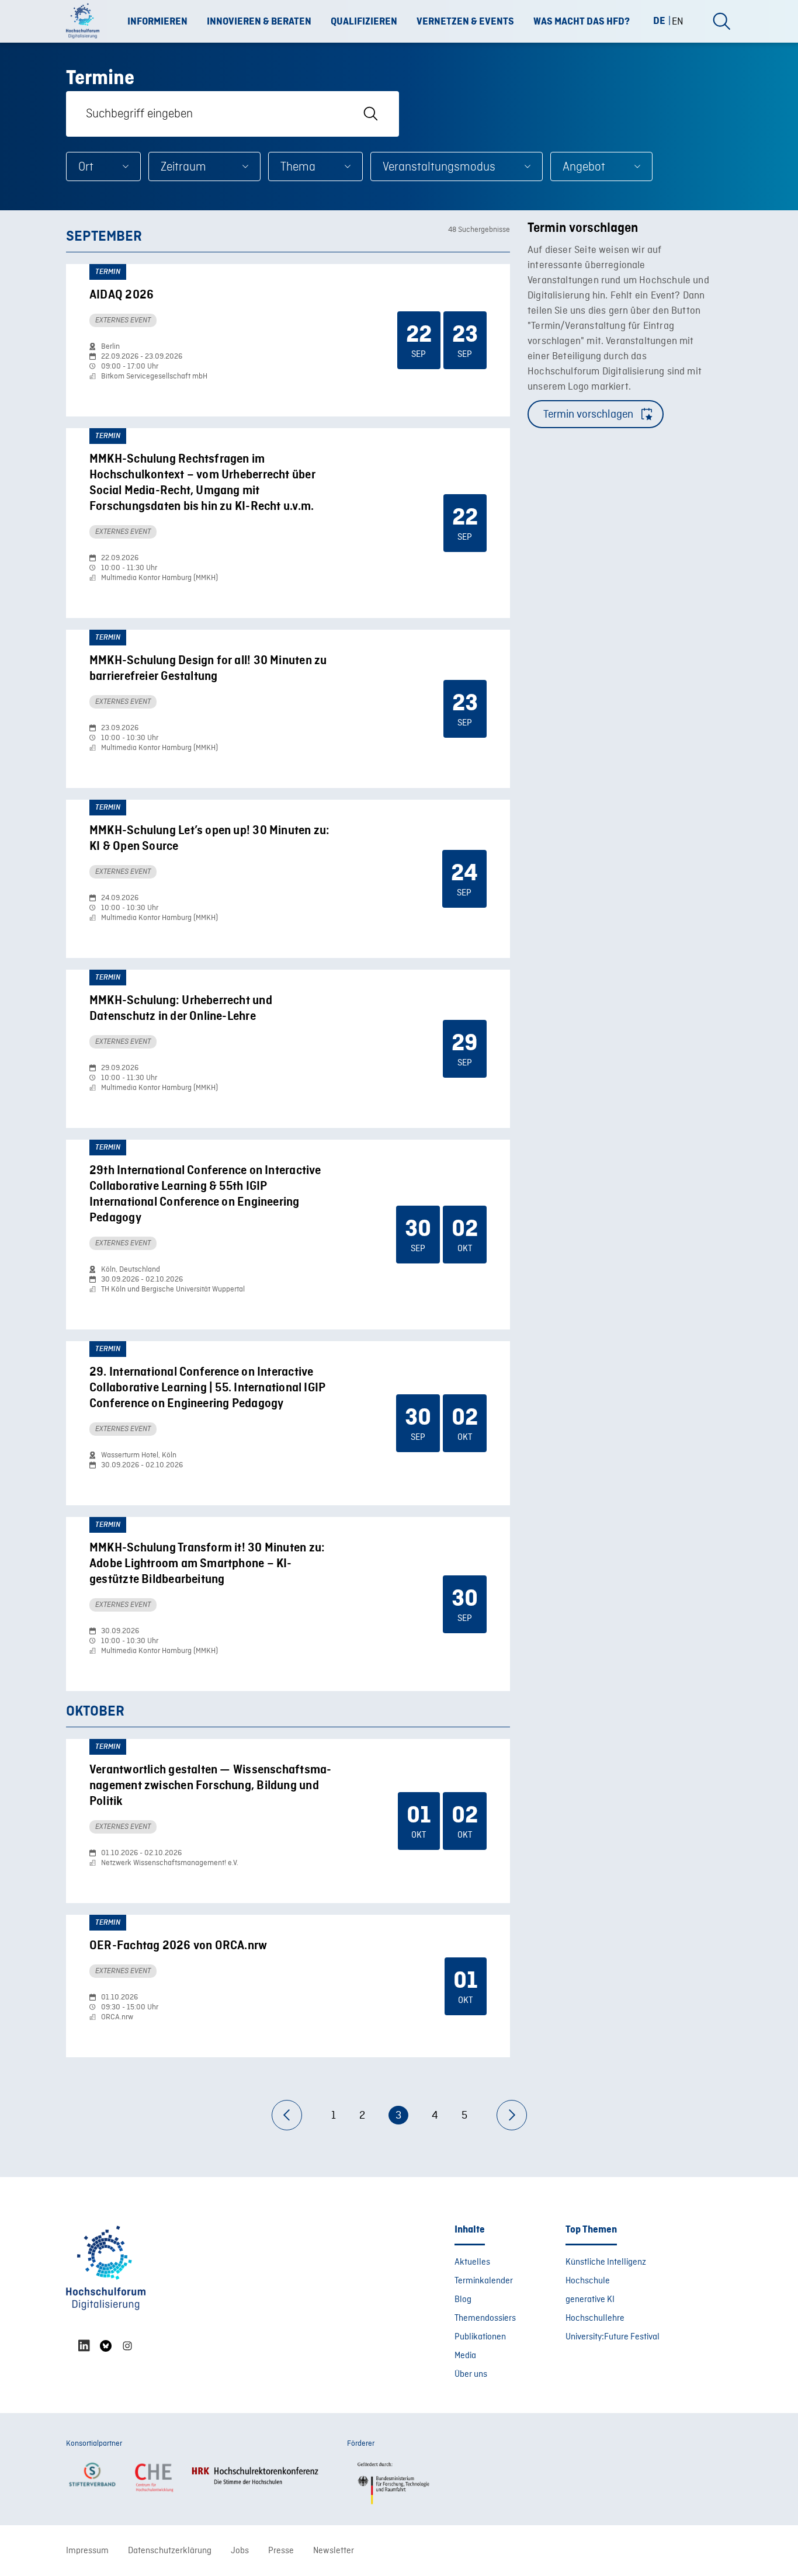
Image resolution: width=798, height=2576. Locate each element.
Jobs (240, 2551)
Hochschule (588, 2281)
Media (465, 2356)
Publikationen (480, 2337)
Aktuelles (472, 2262)
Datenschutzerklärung (170, 2551)
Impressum (87, 2551)
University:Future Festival (613, 2337)
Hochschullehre (595, 2318)
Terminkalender (484, 2281)
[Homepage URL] (86, 22)
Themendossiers (485, 2318)
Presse (281, 2551)
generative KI (590, 2300)
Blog (463, 2300)
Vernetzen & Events (465, 22)
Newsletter (334, 2551)
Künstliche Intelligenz (606, 2262)
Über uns (471, 2374)
